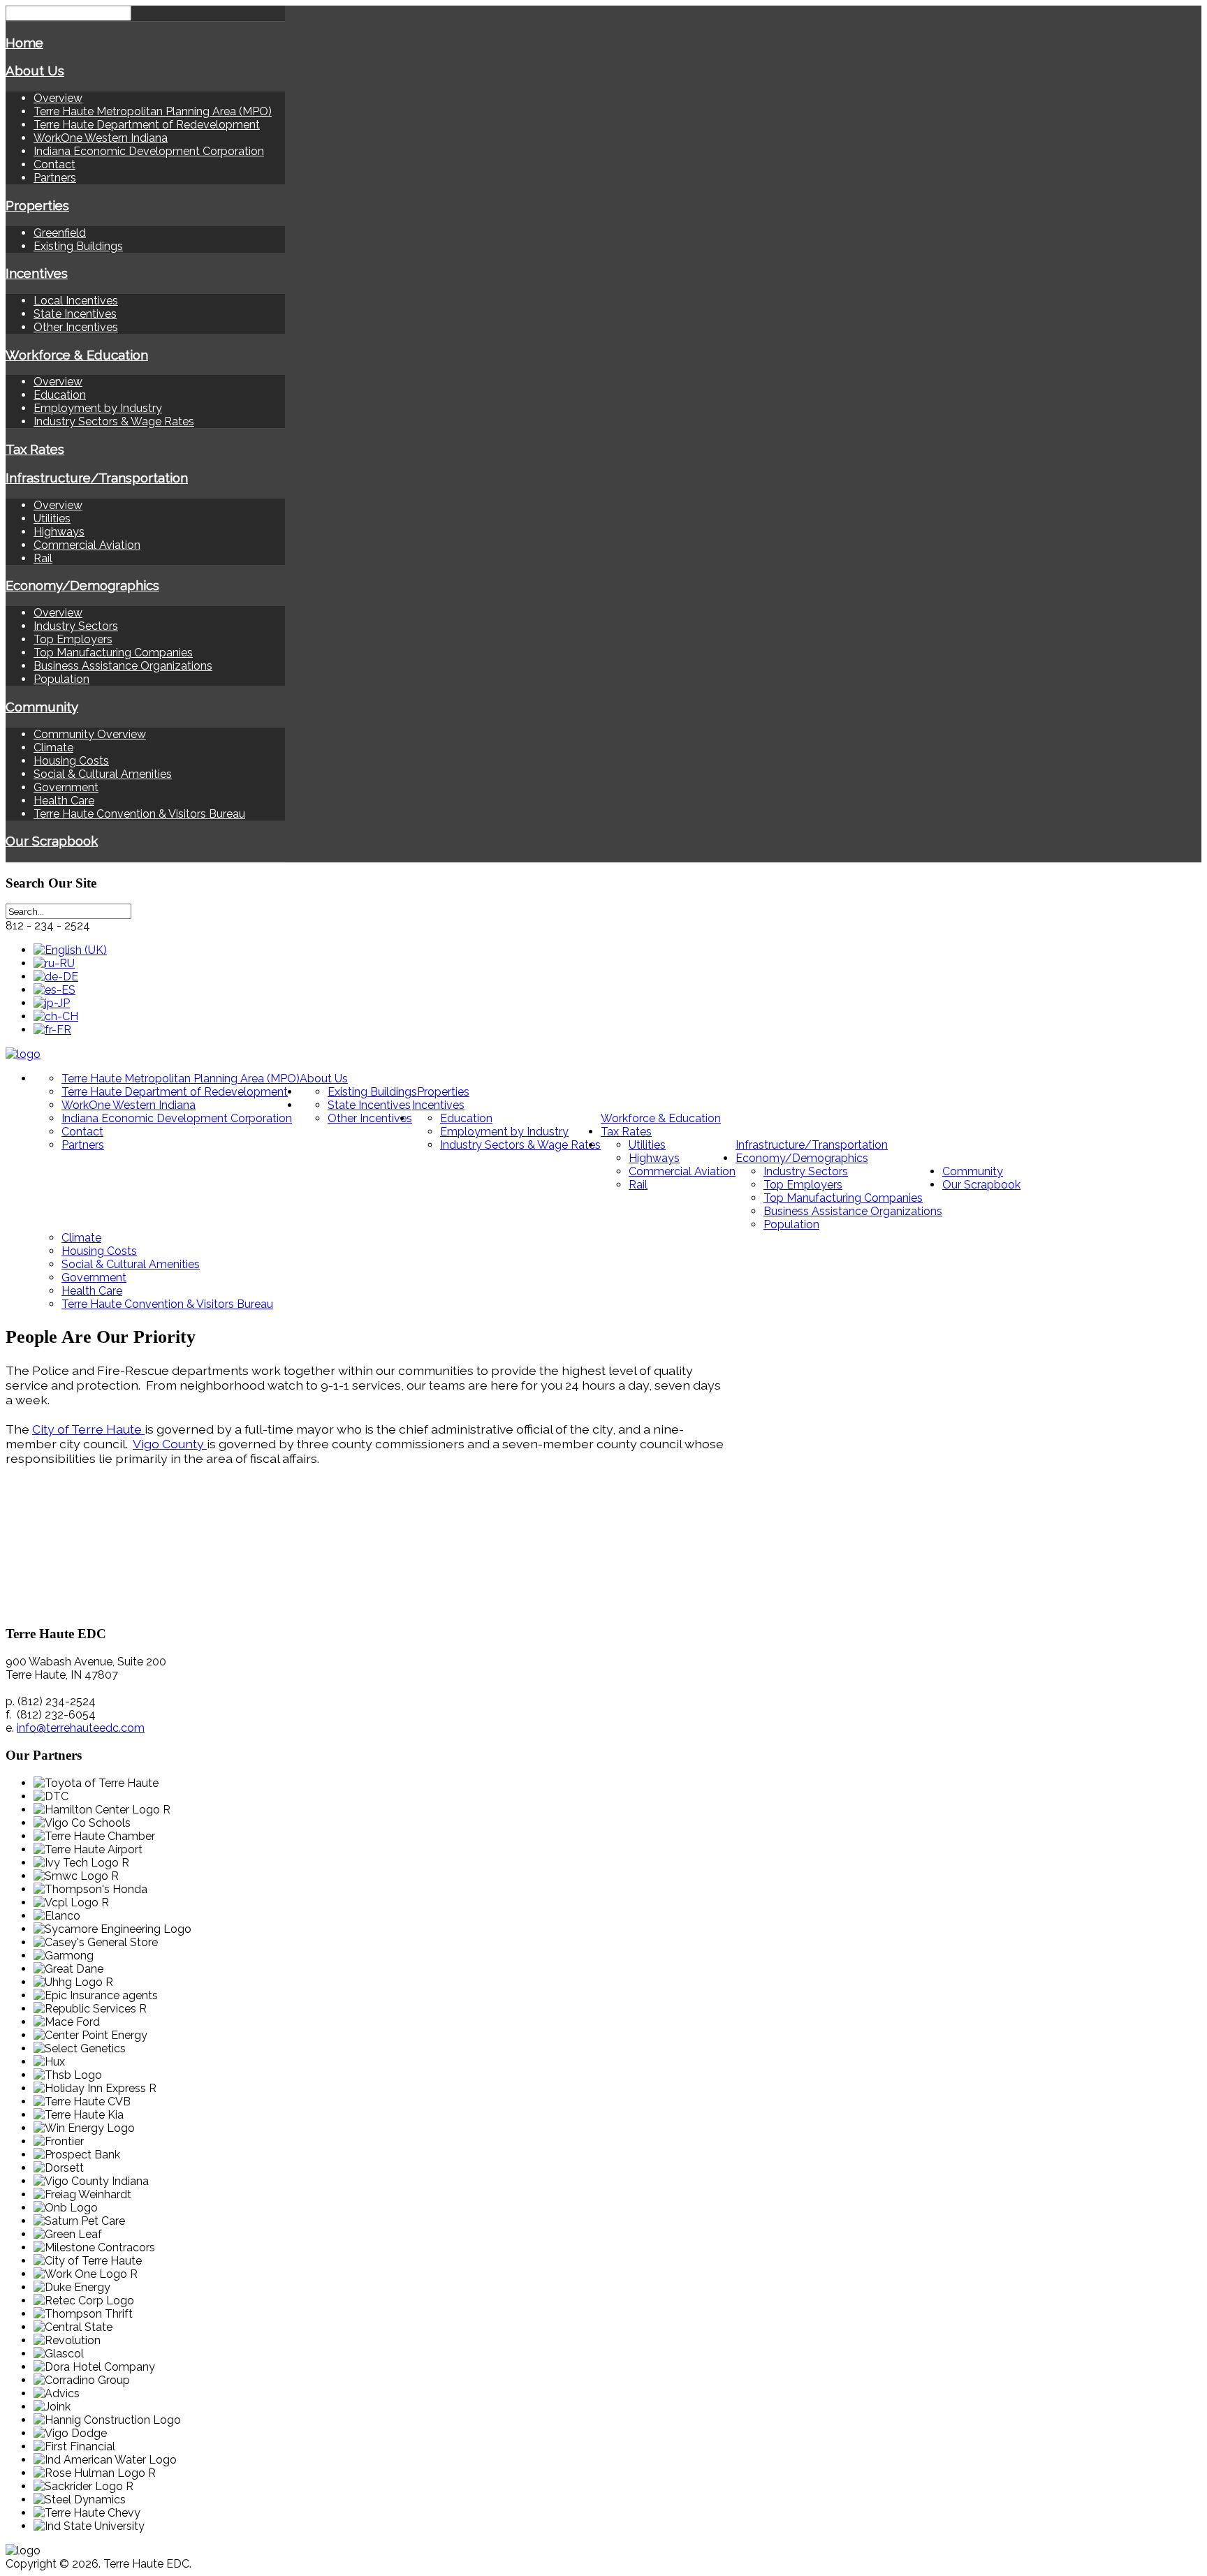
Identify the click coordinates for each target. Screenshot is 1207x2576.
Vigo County (170, 1444)
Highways (59, 532)
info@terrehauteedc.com (81, 1728)
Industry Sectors (76, 626)
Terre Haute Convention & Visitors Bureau (139, 814)
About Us (35, 71)
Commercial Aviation (87, 545)
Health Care (64, 801)
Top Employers (73, 639)
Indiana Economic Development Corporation (149, 151)
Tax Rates (35, 449)
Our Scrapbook (52, 841)
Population (61, 679)
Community (42, 707)
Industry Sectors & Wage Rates (114, 421)
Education (60, 395)
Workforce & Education (77, 355)
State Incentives (75, 314)
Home (24, 43)
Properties (37, 205)
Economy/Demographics (82, 585)
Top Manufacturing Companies (113, 653)
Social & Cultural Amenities (103, 774)
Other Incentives (76, 327)
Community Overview (90, 734)
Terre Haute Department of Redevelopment (147, 125)
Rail (43, 558)
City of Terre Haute (88, 1429)
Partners (55, 178)
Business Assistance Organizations (123, 666)
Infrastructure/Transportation (97, 478)
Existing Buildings (78, 246)
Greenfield (60, 233)
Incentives (37, 273)
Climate (53, 748)
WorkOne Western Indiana (101, 138)
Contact (54, 164)
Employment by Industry (98, 408)
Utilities (52, 518)
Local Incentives (76, 301)
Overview (58, 98)
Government (66, 787)
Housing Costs (71, 761)
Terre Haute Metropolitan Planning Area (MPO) (153, 111)
